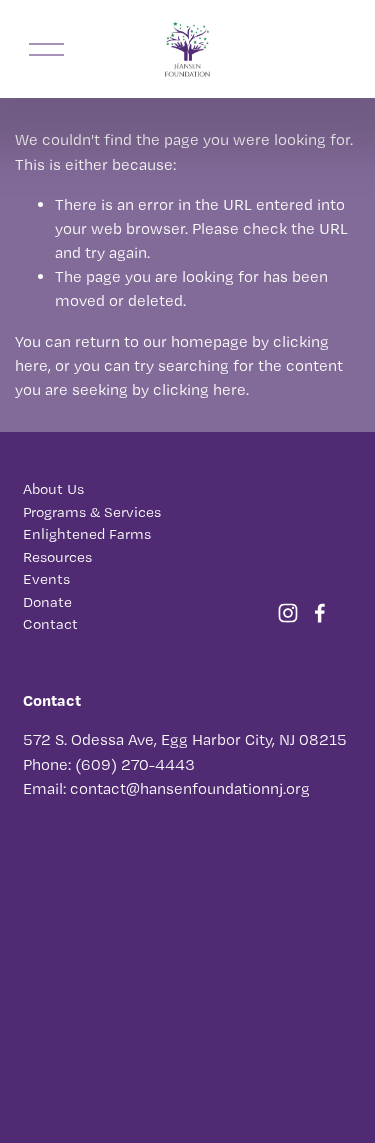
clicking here (199, 389)
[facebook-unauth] (320, 613)
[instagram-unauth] (288, 613)
